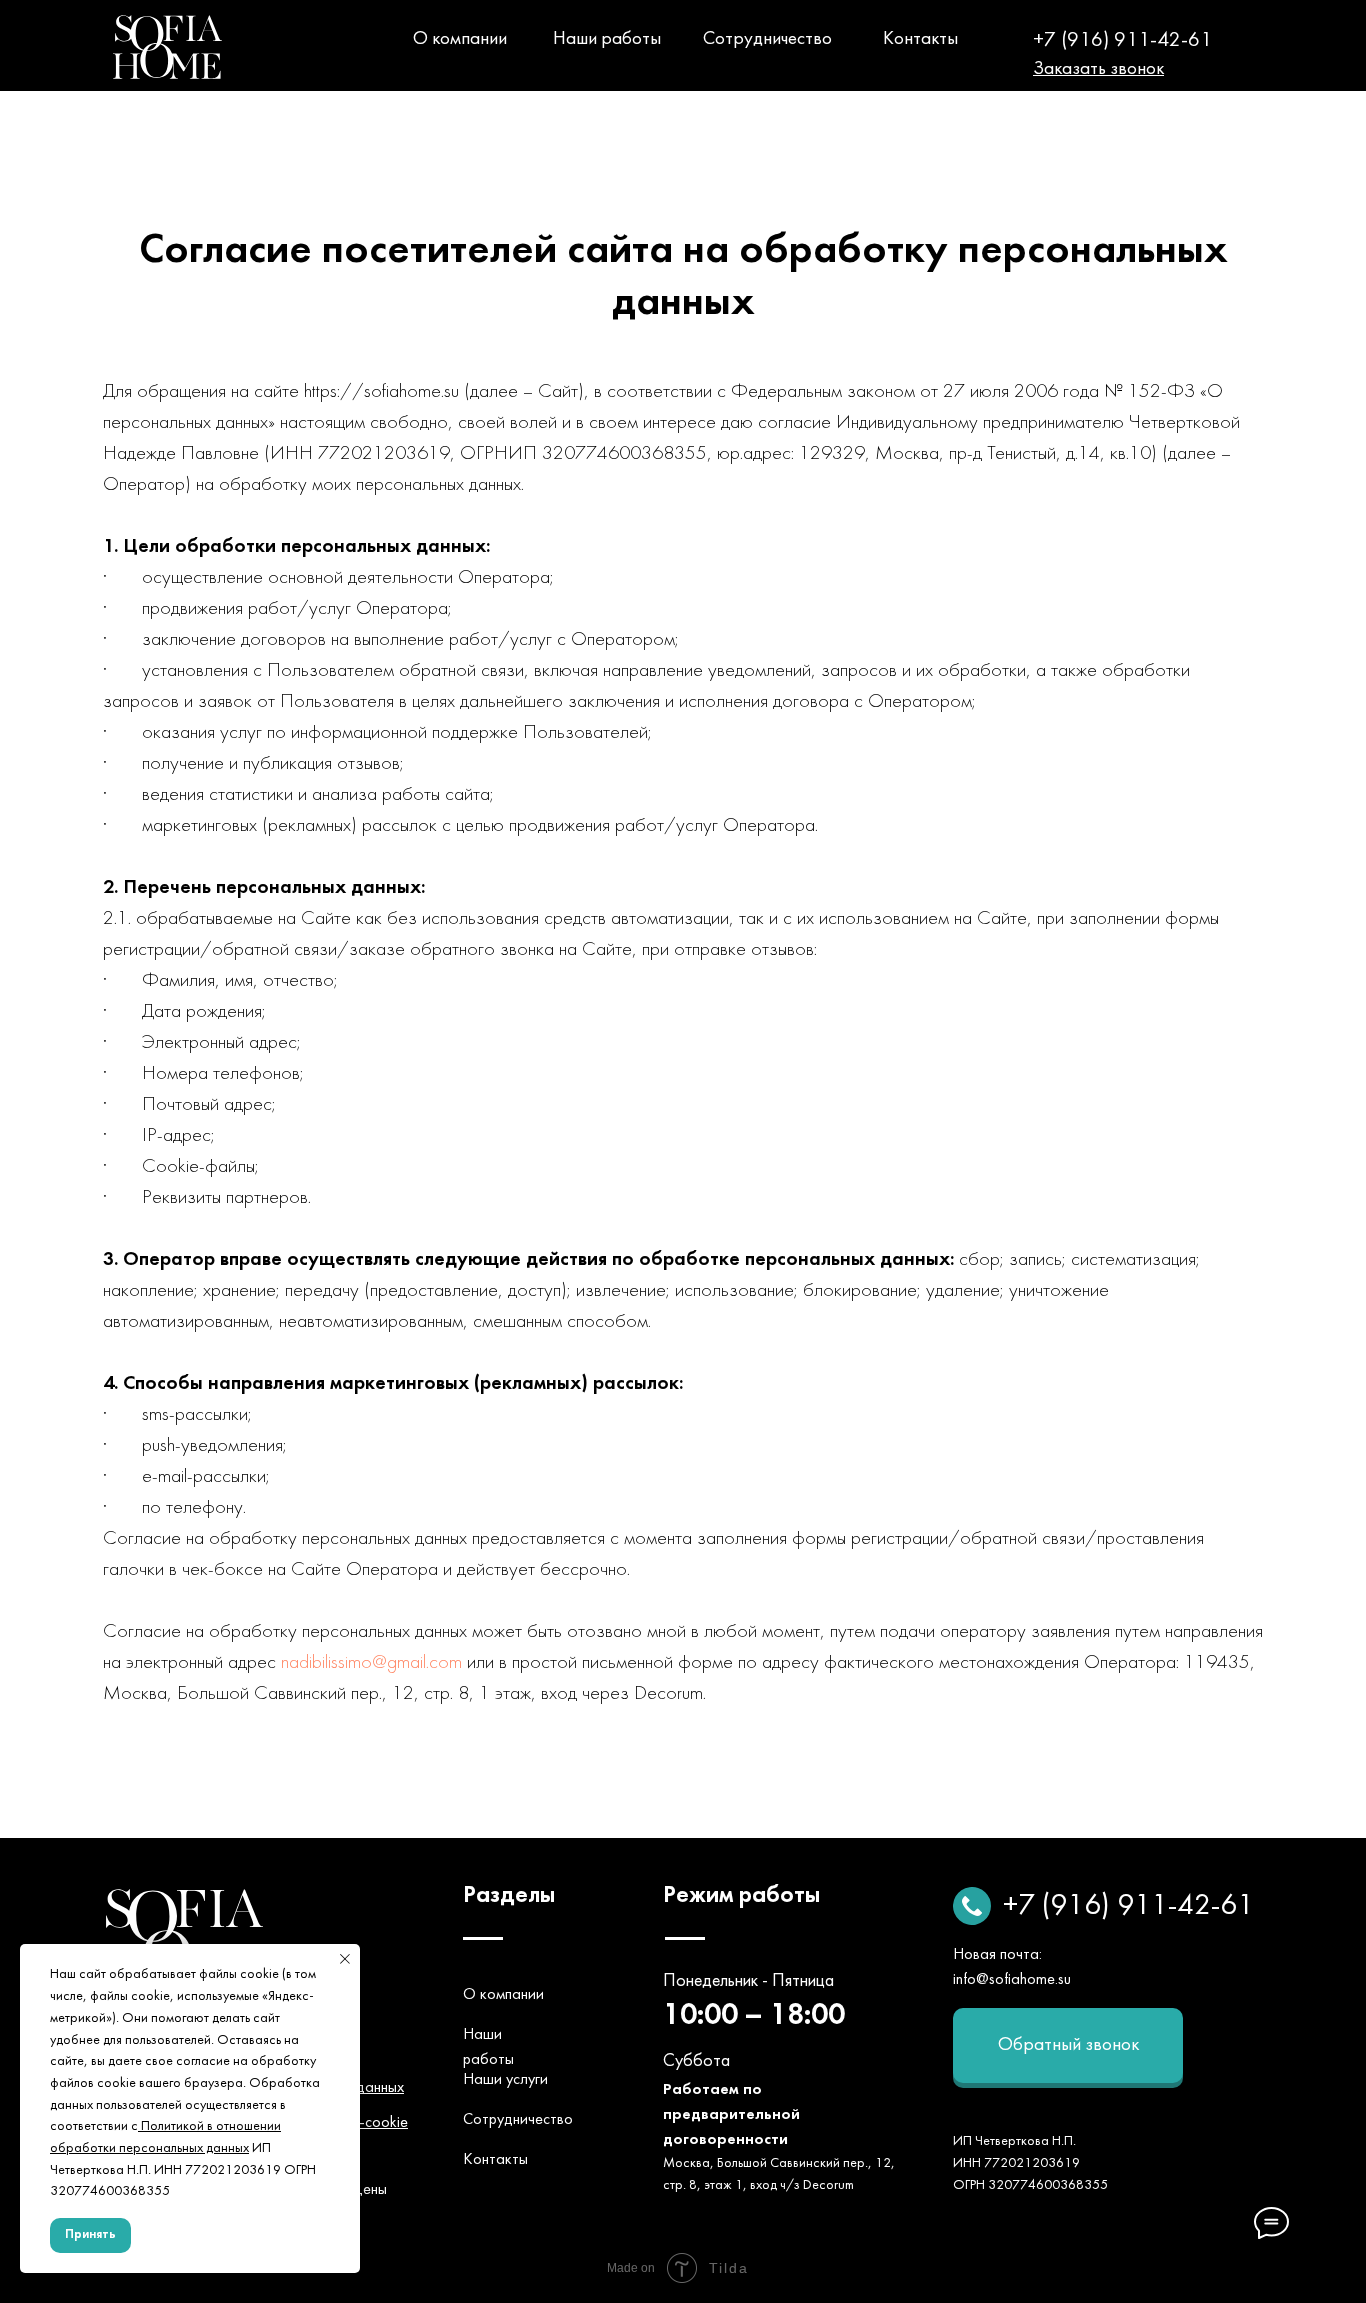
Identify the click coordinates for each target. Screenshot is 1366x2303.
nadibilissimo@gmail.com (371, 1663)
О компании (460, 39)
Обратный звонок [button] (1068, 2045)
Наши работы (607, 39)
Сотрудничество (767, 39)
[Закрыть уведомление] (345, 1959)
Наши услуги (505, 2080)
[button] (1098, 69)
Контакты (920, 39)
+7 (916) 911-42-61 (1122, 41)
